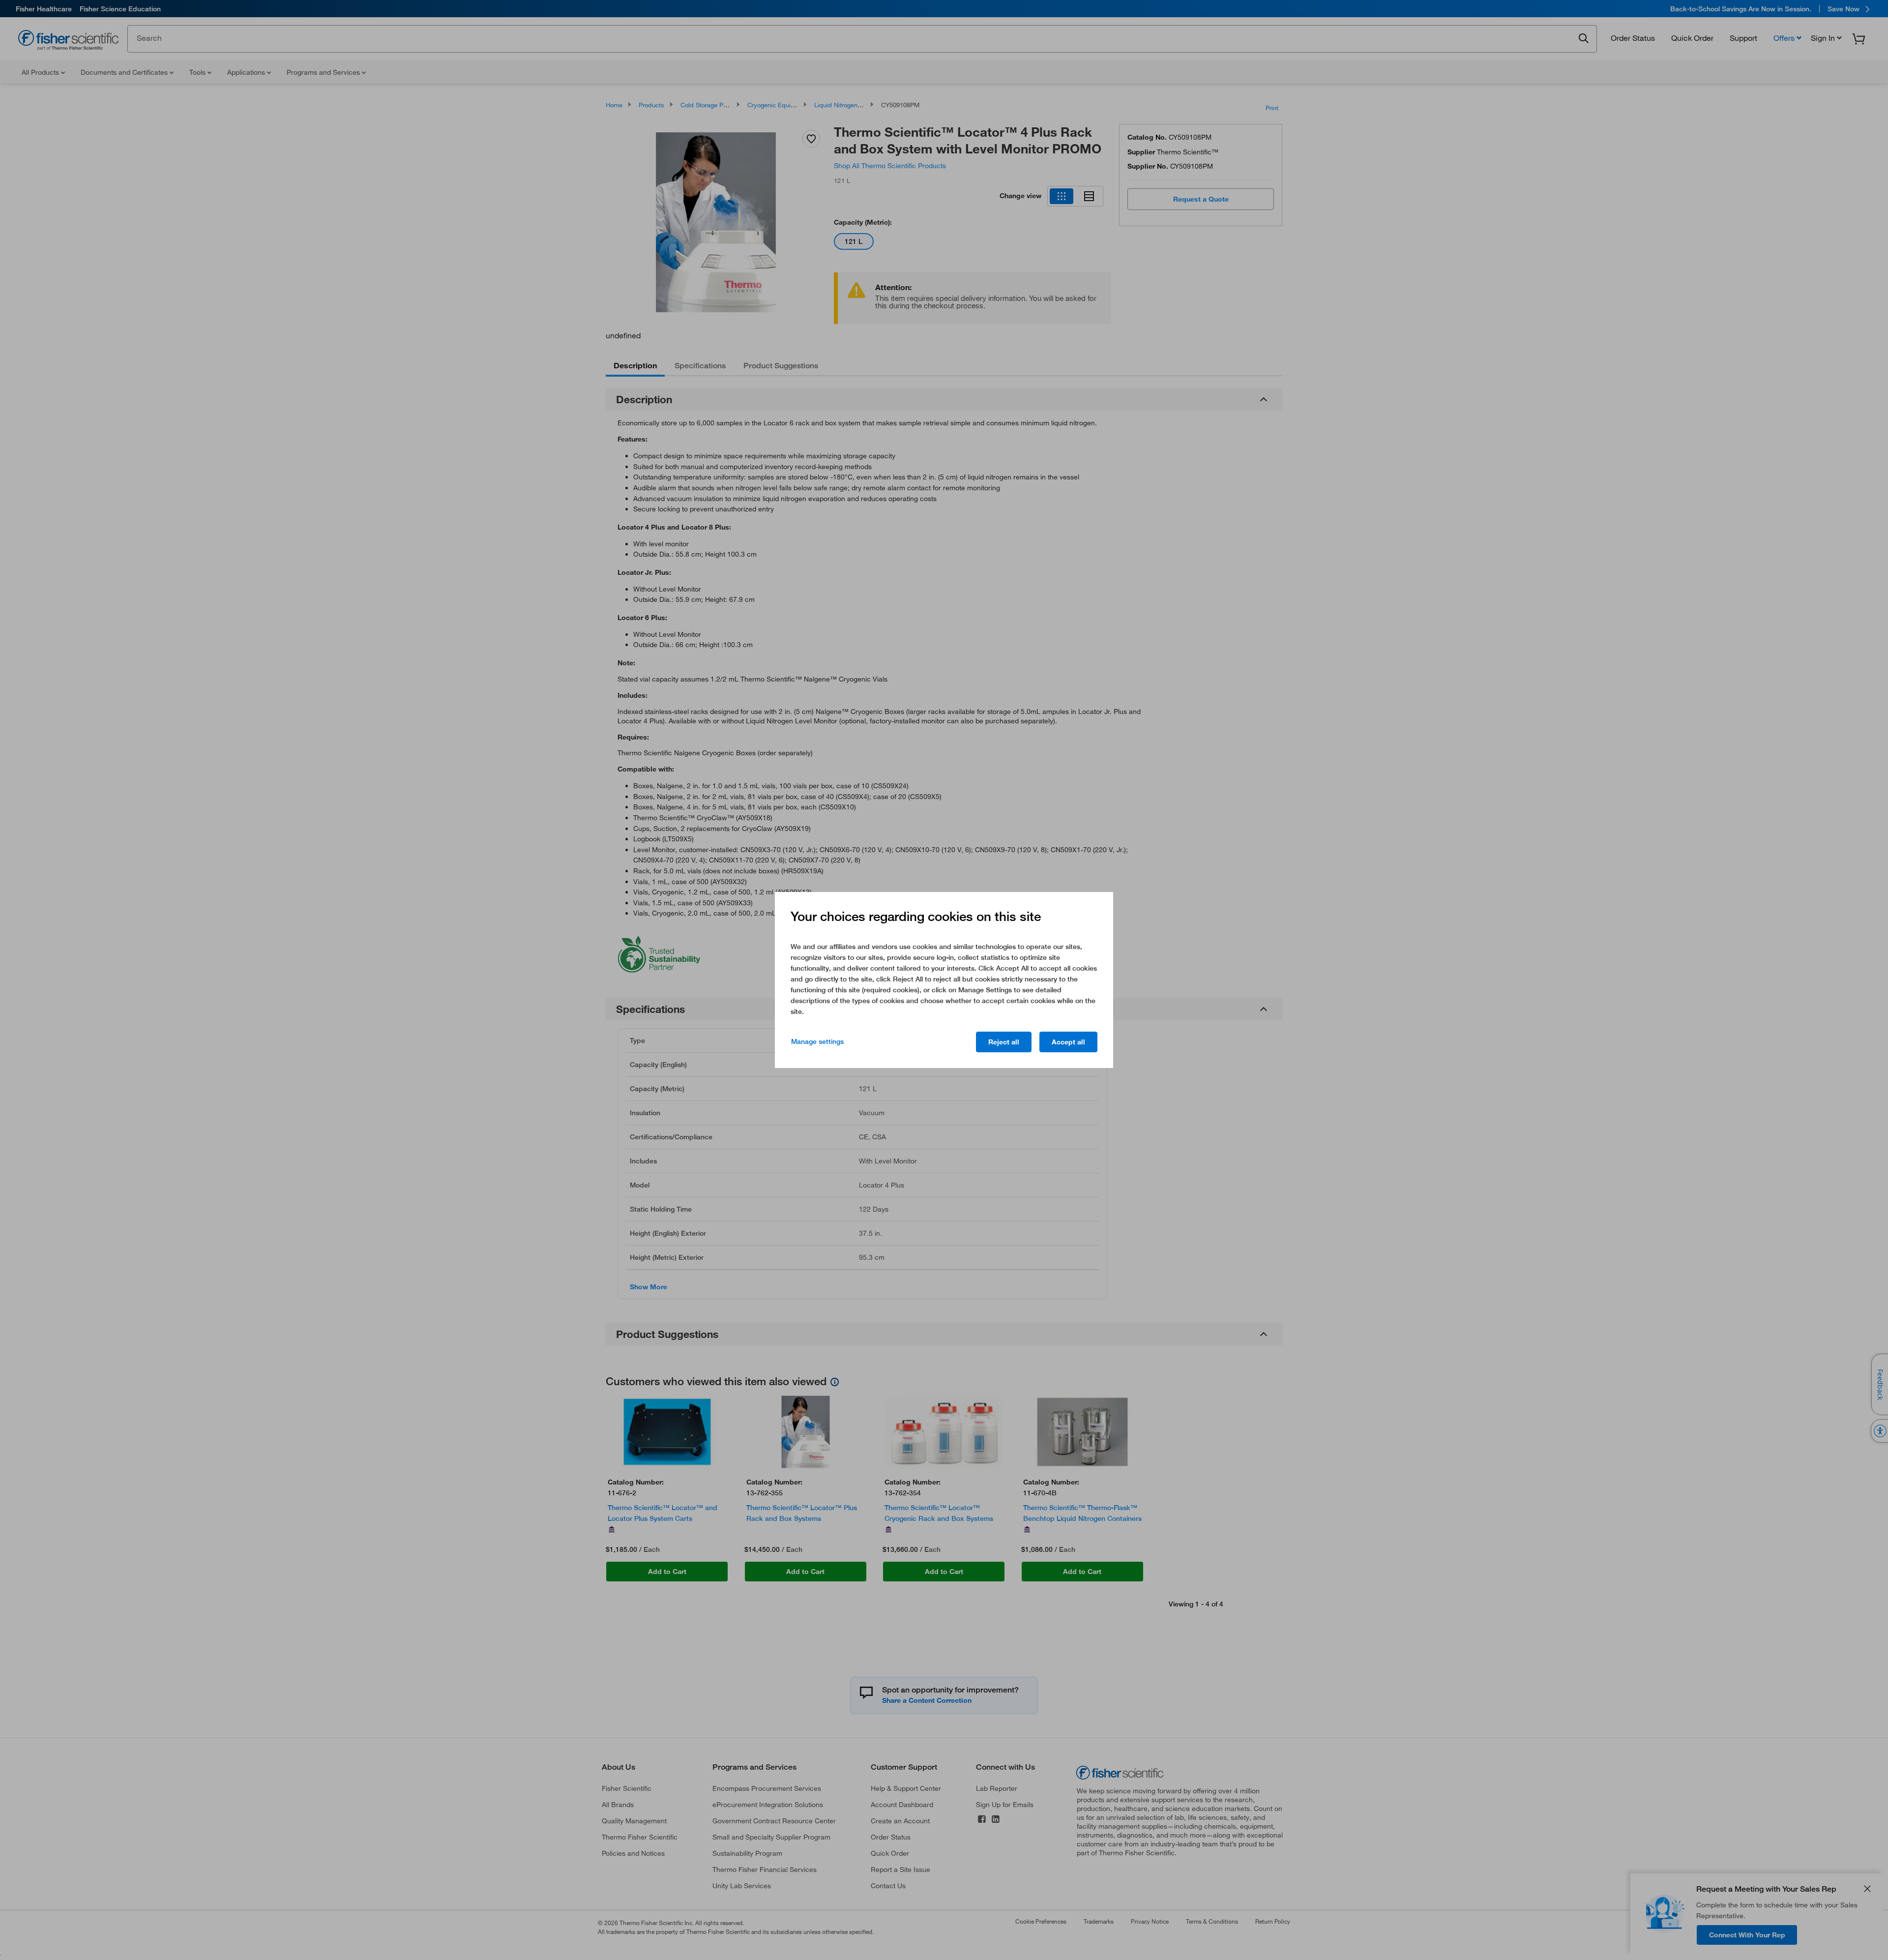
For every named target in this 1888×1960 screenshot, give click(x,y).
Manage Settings (817, 1041)
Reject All (1004, 1042)
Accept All (1068, 1042)
